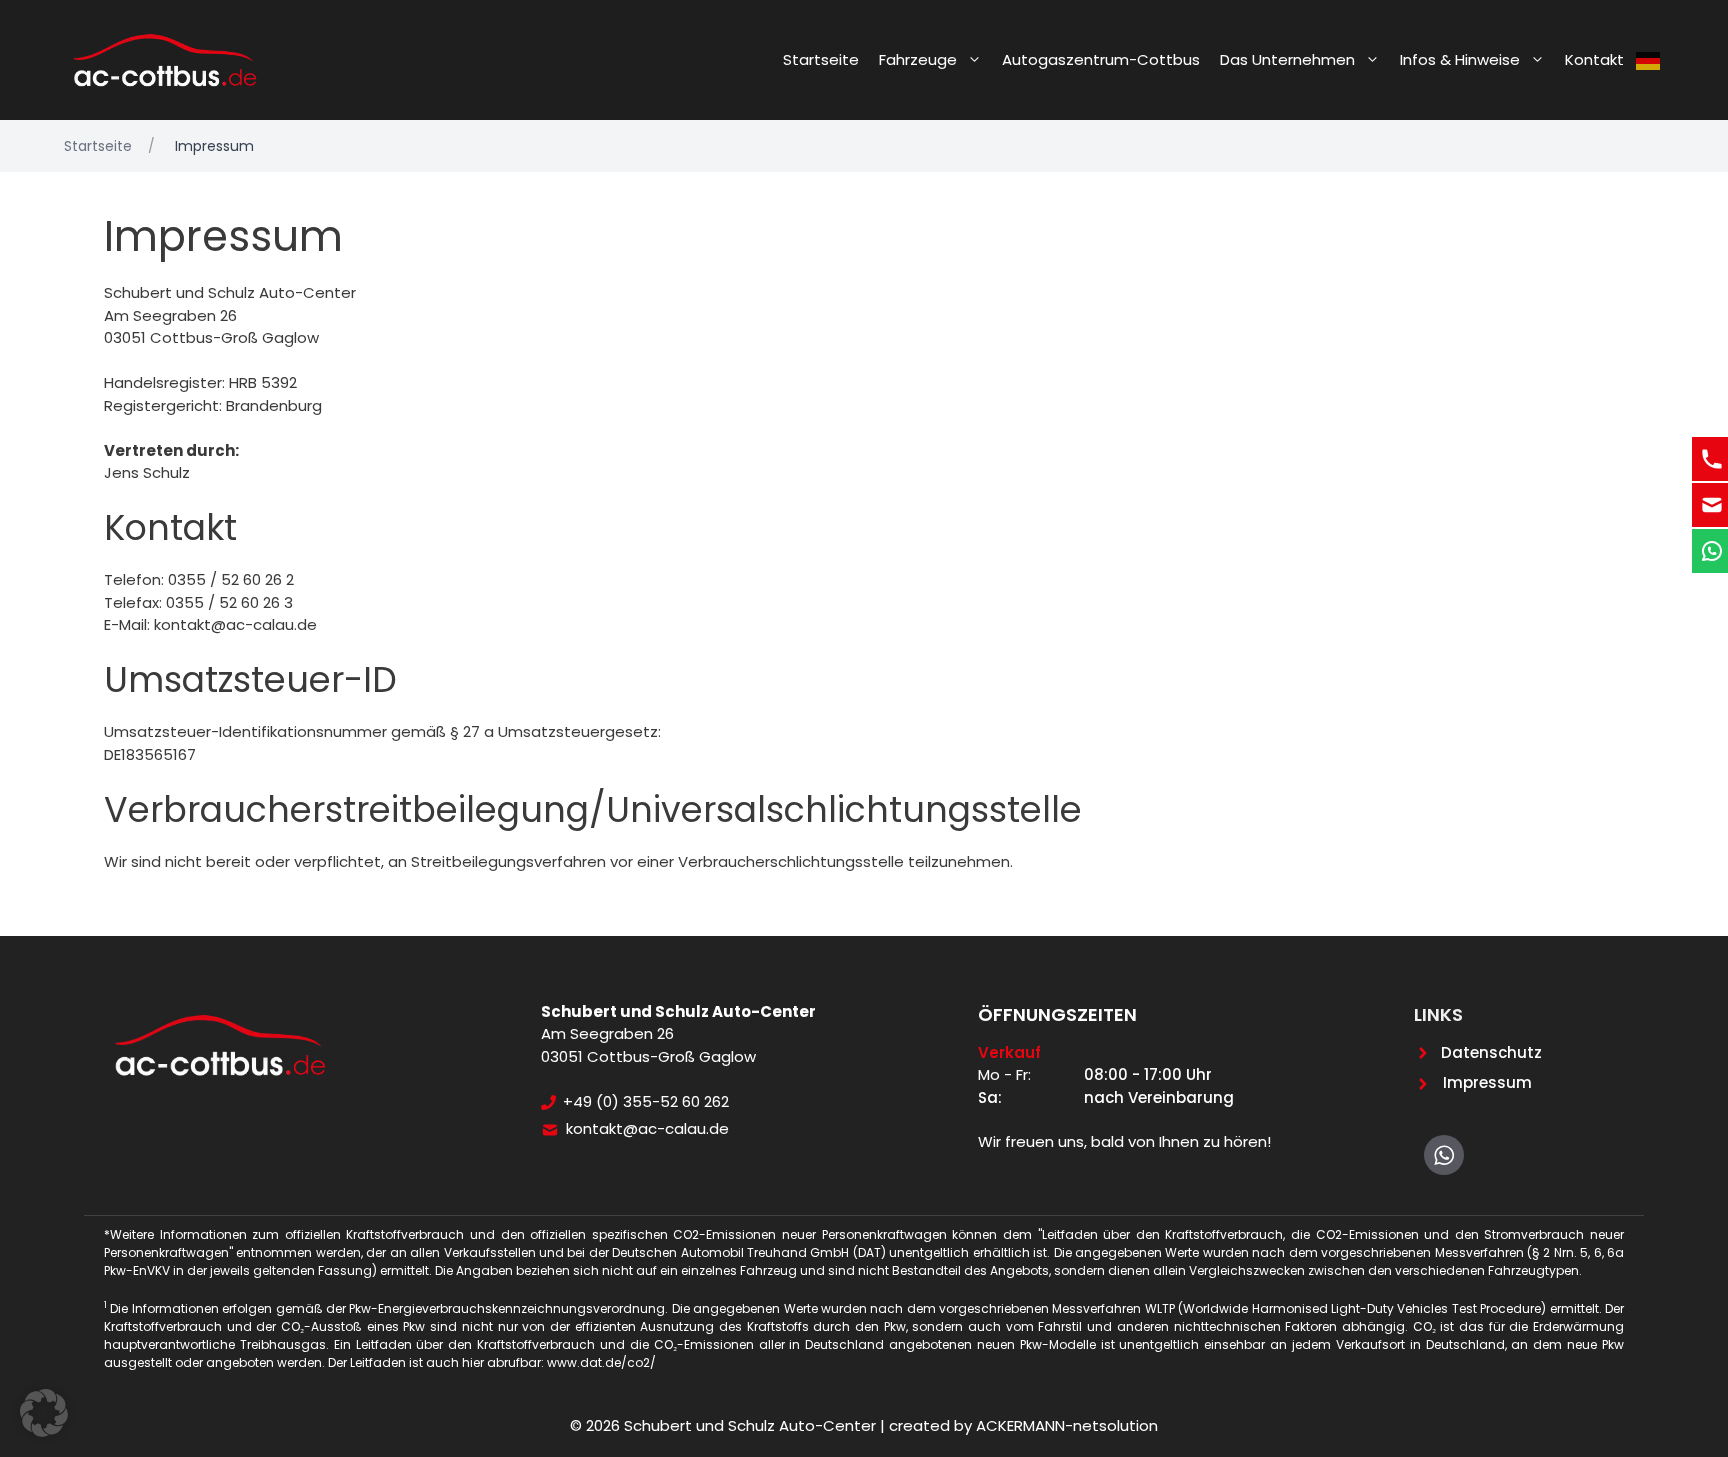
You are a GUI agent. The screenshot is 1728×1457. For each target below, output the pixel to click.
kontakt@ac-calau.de (647, 1128)
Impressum (1487, 1082)
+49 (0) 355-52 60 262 (646, 1101)
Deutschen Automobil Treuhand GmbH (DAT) (750, 1252)
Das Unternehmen (1287, 59)
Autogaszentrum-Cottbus (1101, 59)
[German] (1649, 60)
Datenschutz (1491, 1052)
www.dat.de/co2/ (601, 1362)
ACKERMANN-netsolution (1067, 1425)
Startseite (821, 59)
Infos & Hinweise (1460, 59)
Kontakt (1594, 59)
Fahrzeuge (918, 59)
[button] (44, 1413)
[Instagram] (1444, 1155)
